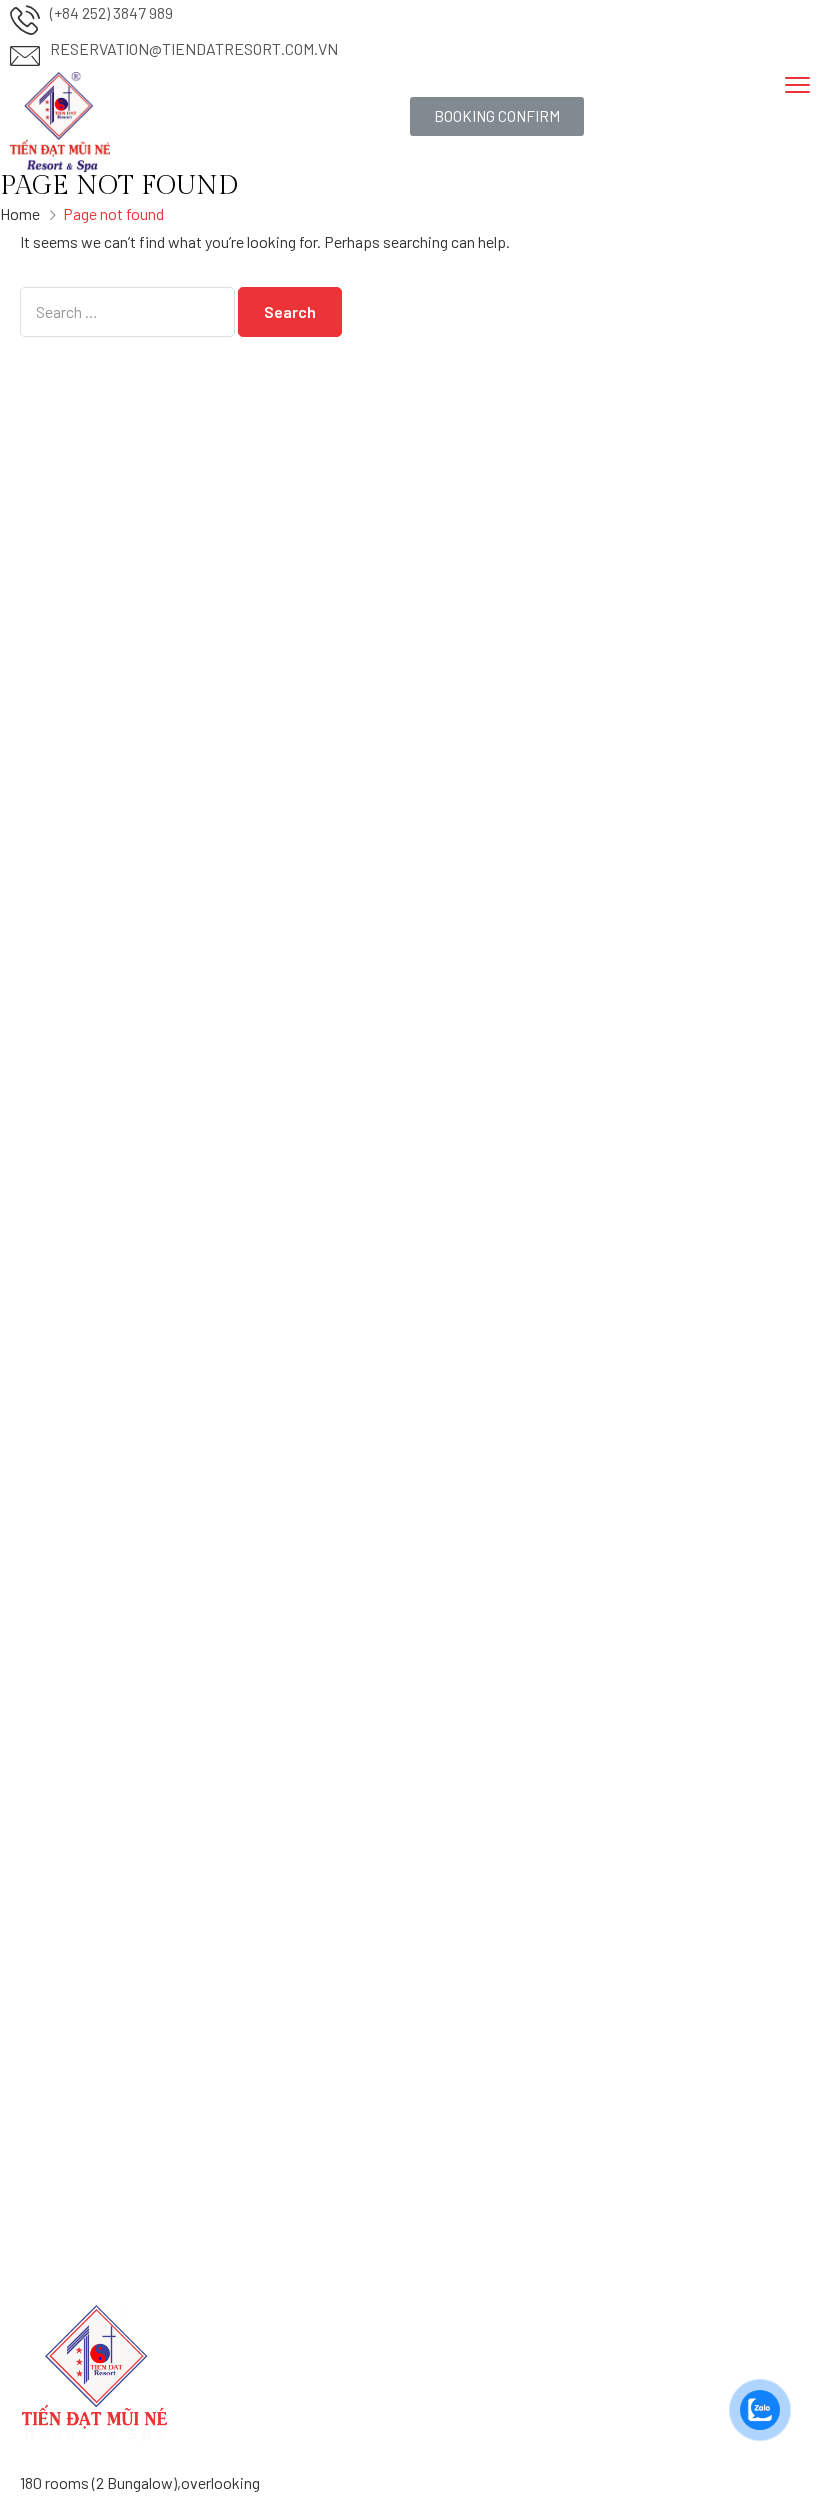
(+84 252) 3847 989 (111, 12)
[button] (497, 116)
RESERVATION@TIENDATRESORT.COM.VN (194, 48)
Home (20, 213)
